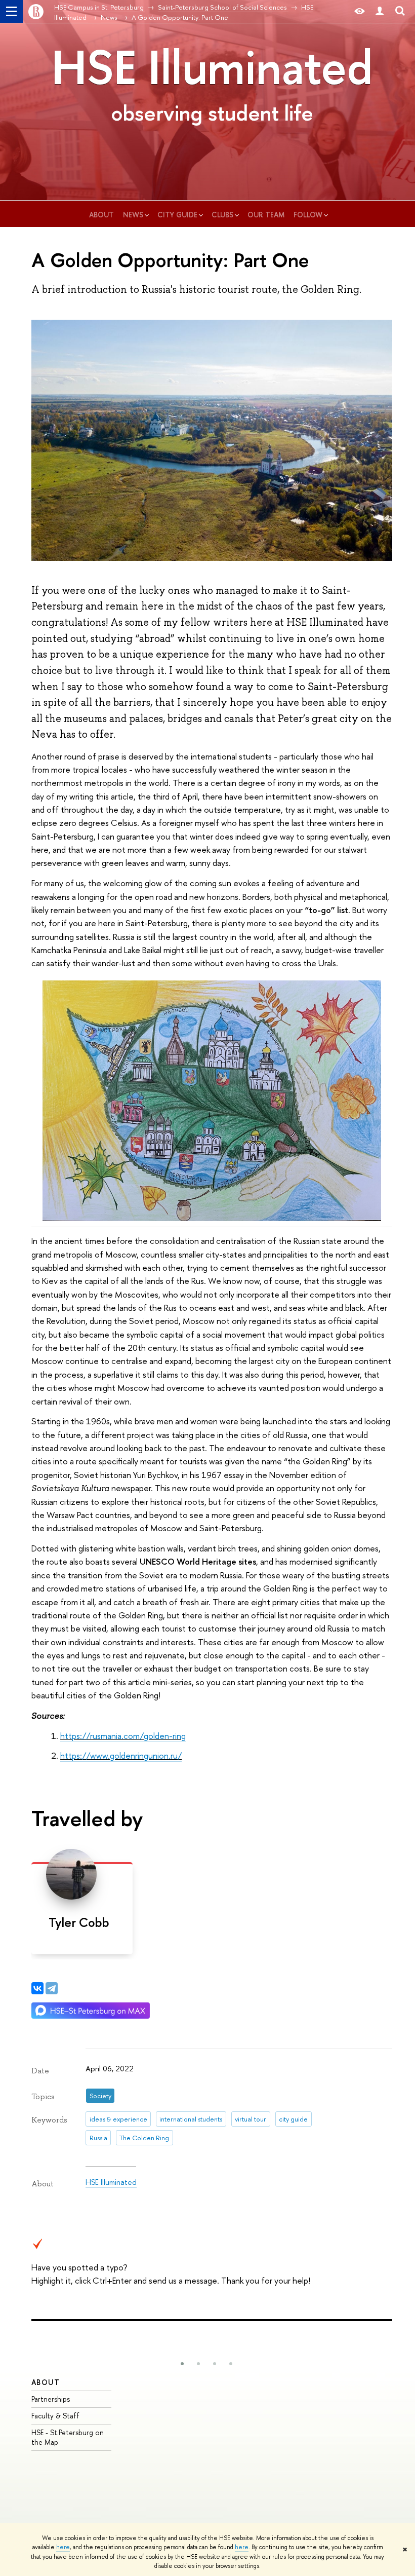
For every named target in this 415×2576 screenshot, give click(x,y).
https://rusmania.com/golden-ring (123, 1736)
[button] (182, 2364)
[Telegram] (52, 1988)
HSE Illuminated (212, 67)
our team (267, 215)
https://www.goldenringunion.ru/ (121, 1755)
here (63, 2547)
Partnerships (51, 2399)
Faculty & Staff (55, 2416)
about (102, 215)
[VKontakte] (37, 1988)
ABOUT (46, 2382)
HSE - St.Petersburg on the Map (68, 2437)
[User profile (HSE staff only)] (380, 11)
